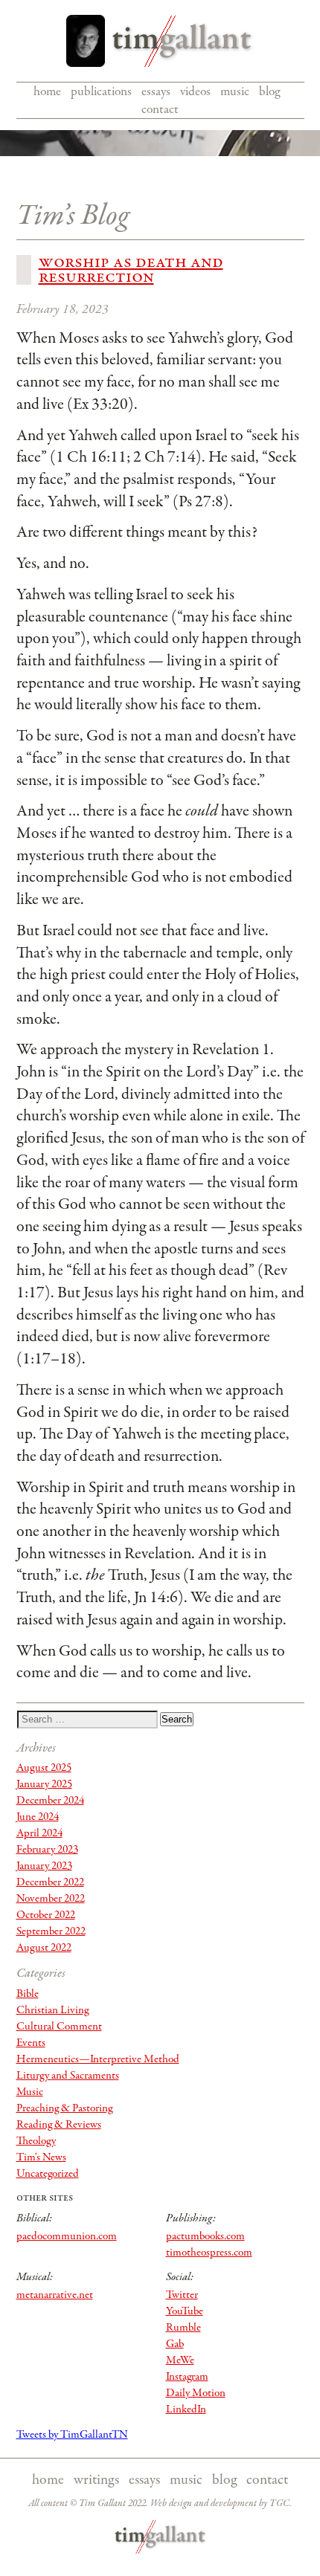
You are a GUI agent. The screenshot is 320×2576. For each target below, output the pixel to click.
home (47, 91)
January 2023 (44, 1866)
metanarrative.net (55, 2295)
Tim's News (41, 2157)
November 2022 (51, 1899)
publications (101, 91)
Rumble (183, 2328)
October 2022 (46, 1915)
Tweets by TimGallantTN (72, 2435)
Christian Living (52, 2010)
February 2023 (47, 1850)
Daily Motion (196, 2393)
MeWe (180, 2360)
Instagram (187, 2377)
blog (269, 91)
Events (31, 2043)
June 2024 (38, 1817)
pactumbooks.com (205, 2236)
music (235, 91)
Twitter (182, 2295)
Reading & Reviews (59, 2125)
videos (195, 91)
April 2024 (39, 1833)
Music (30, 2092)
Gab (175, 2344)
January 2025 (44, 1784)
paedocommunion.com (67, 2236)
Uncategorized (48, 2174)
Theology (36, 2141)
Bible (28, 1994)
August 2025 (44, 1768)
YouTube (185, 2311)
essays (156, 91)
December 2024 (50, 1801)
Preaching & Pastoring (64, 2108)
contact (160, 109)
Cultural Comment (59, 2027)
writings (96, 2480)
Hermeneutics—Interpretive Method (98, 2059)
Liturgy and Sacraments (68, 2076)
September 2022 (51, 1931)
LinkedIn (186, 2409)
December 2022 (50, 1882)
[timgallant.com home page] (160, 2537)
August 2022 (44, 1948)
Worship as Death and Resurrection (131, 269)
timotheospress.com (209, 2253)
